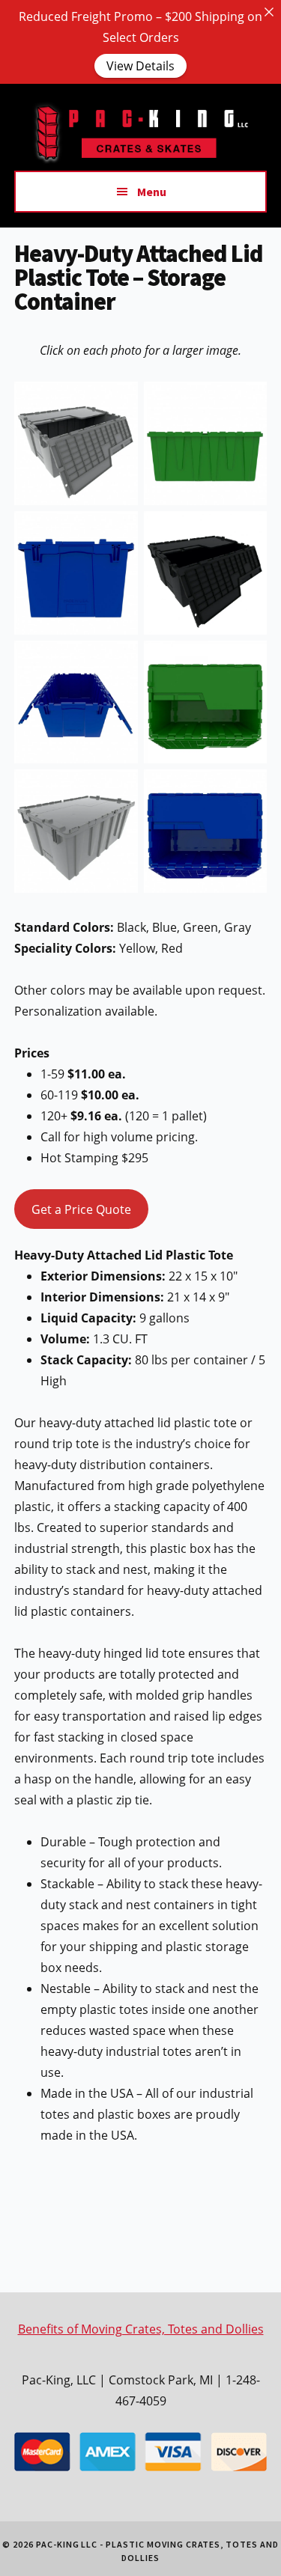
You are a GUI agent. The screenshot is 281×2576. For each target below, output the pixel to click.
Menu (152, 192)
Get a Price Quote (81, 1209)
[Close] (269, 12)
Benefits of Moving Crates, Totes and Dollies (141, 2329)
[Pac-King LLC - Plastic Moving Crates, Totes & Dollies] (141, 160)
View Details (140, 66)
